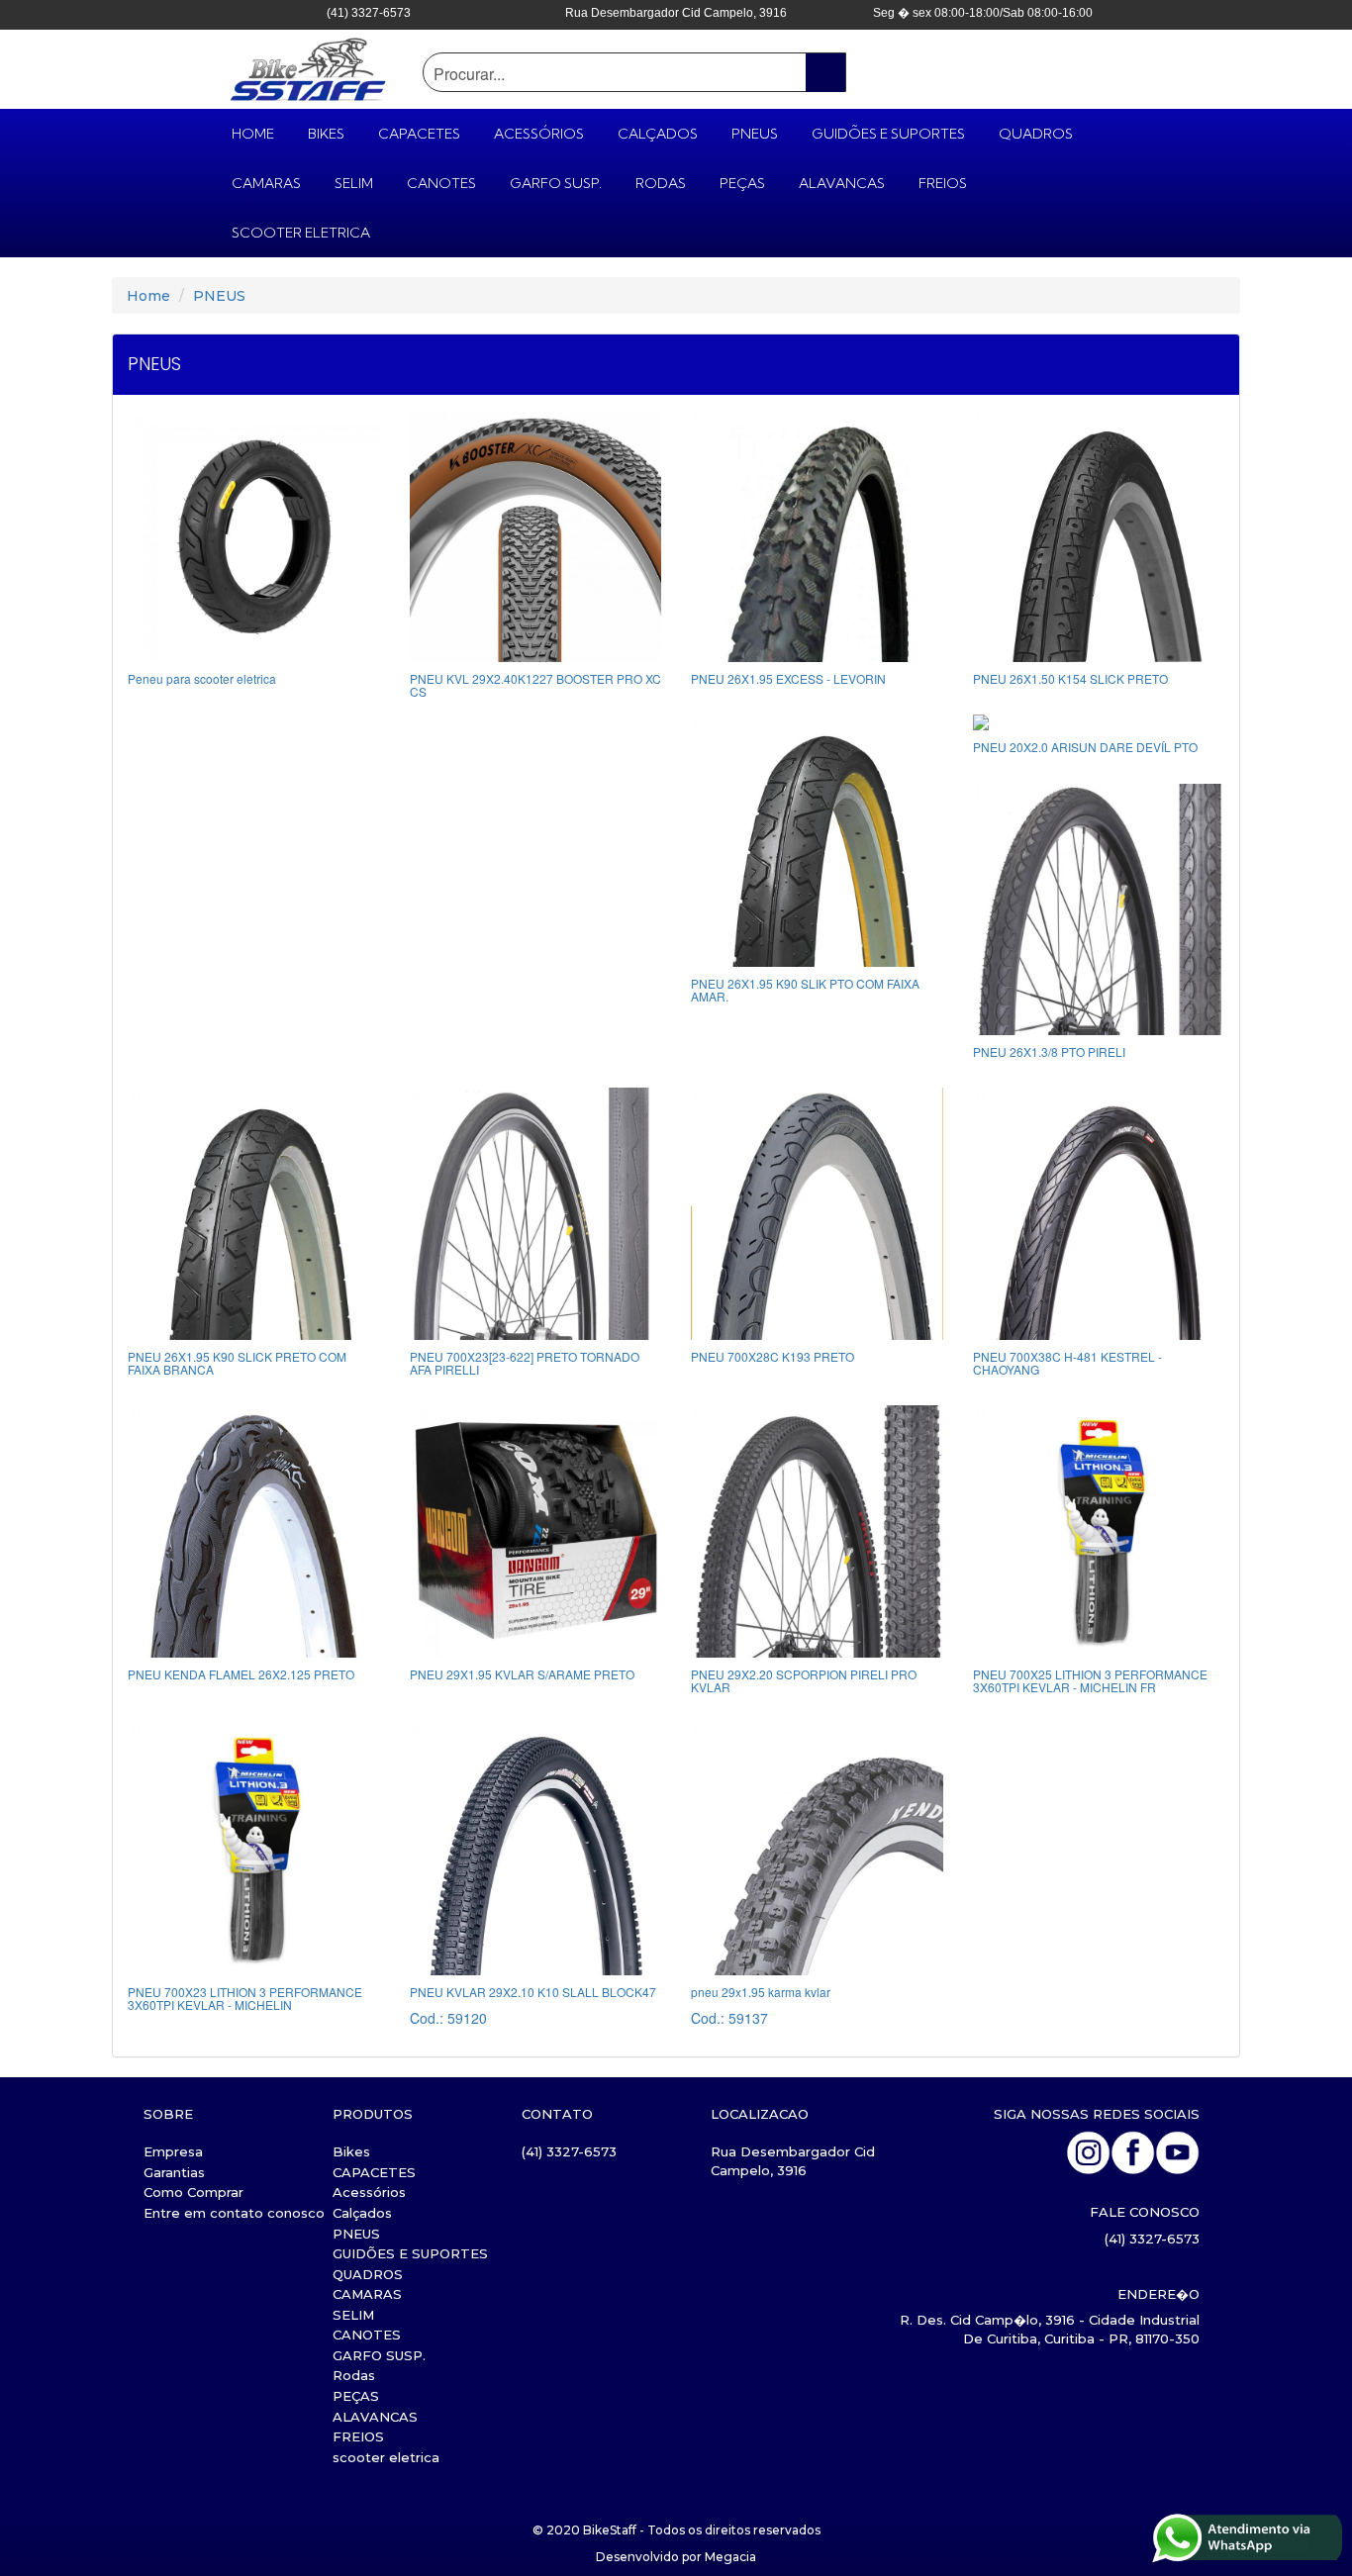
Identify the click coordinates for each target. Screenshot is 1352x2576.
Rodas (661, 183)
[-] (1099, 1743)
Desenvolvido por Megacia (676, 2557)
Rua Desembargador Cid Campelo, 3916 (793, 2161)
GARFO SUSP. (556, 183)
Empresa (173, 2151)
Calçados (658, 134)
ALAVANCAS (842, 183)
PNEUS (755, 134)
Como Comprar (193, 2192)
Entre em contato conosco (234, 2213)
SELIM (354, 183)
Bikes (326, 134)
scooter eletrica (301, 233)
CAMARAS (266, 183)
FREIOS (943, 183)
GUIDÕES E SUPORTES (888, 134)
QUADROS (1036, 134)
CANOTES (441, 183)
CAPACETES (419, 134)
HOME (253, 134)
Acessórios (539, 134)
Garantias (174, 2172)
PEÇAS (742, 183)
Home (148, 296)
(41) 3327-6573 (569, 2151)
